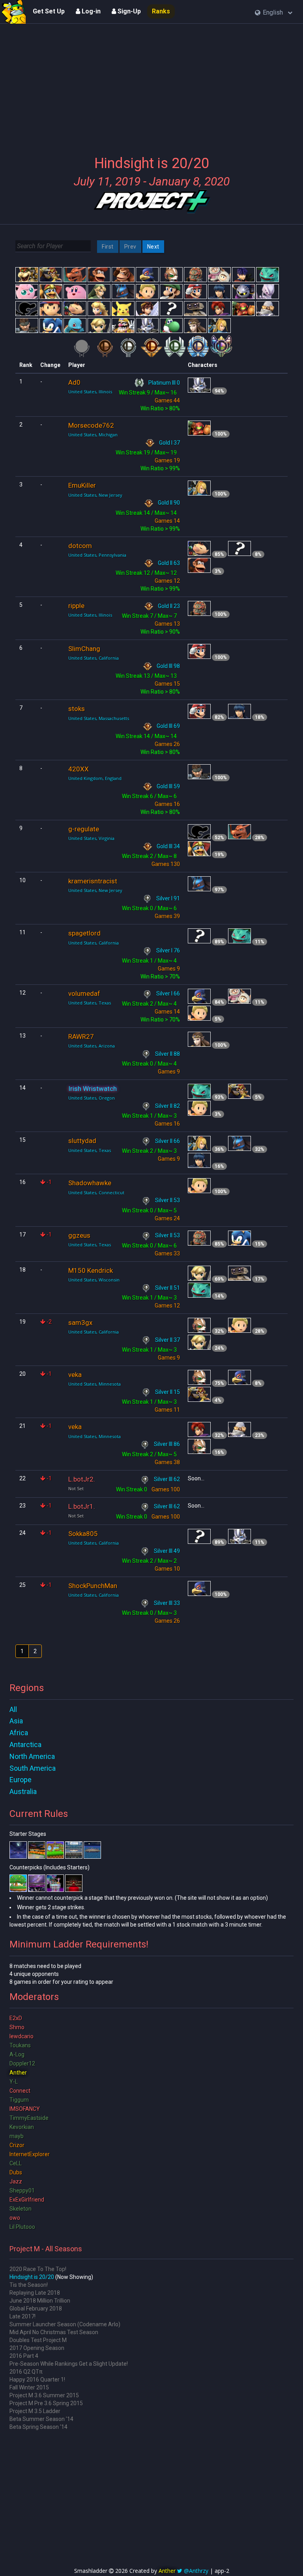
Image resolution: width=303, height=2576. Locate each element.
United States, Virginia (91, 838)
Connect (20, 2091)
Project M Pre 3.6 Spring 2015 (46, 2403)
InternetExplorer (30, 2154)
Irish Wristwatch (93, 1089)
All (13, 1709)
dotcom (80, 546)
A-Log (17, 2054)
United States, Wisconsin (94, 1280)
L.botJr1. (82, 1506)
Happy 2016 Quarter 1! (37, 2380)
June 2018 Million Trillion (40, 2301)
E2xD (16, 2018)
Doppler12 (22, 2063)
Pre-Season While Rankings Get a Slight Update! (69, 2364)
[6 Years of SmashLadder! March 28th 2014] (14, 12)
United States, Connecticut (96, 1193)
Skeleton (21, 2209)
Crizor (17, 2145)
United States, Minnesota (94, 1384)
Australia (23, 1791)
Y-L (14, 2082)
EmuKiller (82, 485)
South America (33, 1768)
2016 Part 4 (24, 2356)
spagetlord (84, 933)
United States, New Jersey (95, 495)
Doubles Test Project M (38, 2340)
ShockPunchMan (93, 1586)
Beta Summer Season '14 (41, 2419)
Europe (21, 1780)
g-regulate (84, 829)
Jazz (16, 2181)
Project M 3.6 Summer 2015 (44, 2395)
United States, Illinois (90, 392)
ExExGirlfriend (27, 2200)
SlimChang (84, 649)
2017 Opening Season (37, 2348)
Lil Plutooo (22, 2227)
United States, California (94, 658)
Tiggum (19, 2100)
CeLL (16, 2163)
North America (32, 1756)
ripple (76, 606)
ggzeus (79, 1235)
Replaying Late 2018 (35, 2293)
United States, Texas (90, 1003)
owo (15, 2218)
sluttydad (82, 1141)
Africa (19, 1733)
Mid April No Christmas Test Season (54, 2332)
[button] (274, 13)
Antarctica (25, 1744)
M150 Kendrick (91, 1270)
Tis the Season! (29, 2285)
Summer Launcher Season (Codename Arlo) (65, 2324)
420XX (79, 769)
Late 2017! (22, 2316)
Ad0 (74, 382)
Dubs (16, 2172)
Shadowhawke (90, 1183)
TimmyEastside (29, 2118)
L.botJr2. (82, 1479)
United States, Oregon (92, 1098)
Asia (16, 1721)
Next (153, 247)
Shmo (17, 2027)
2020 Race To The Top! (38, 2269)
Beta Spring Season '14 (38, 2427)
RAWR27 (81, 1036)
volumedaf (84, 993)
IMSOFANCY (25, 2109)
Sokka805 (83, 1534)
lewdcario (22, 2036)
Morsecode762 (91, 425)
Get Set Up (49, 11)
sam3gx (80, 1323)
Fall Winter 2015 (29, 2387)
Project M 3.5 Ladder (35, 2411)
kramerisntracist (93, 881)
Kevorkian (22, 2127)
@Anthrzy (196, 2571)
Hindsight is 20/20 (32, 2277)
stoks (77, 709)
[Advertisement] (151, 85)
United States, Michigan (93, 435)
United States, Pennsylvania (97, 555)
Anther (18, 2073)
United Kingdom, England (95, 778)
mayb (17, 2136)
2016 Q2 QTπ (26, 2372)
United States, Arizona (92, 1046)
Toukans (20, 2045)
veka (75, 1375)
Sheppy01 (22, 2191)
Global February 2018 (36, 2308)
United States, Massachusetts (99, 718)
